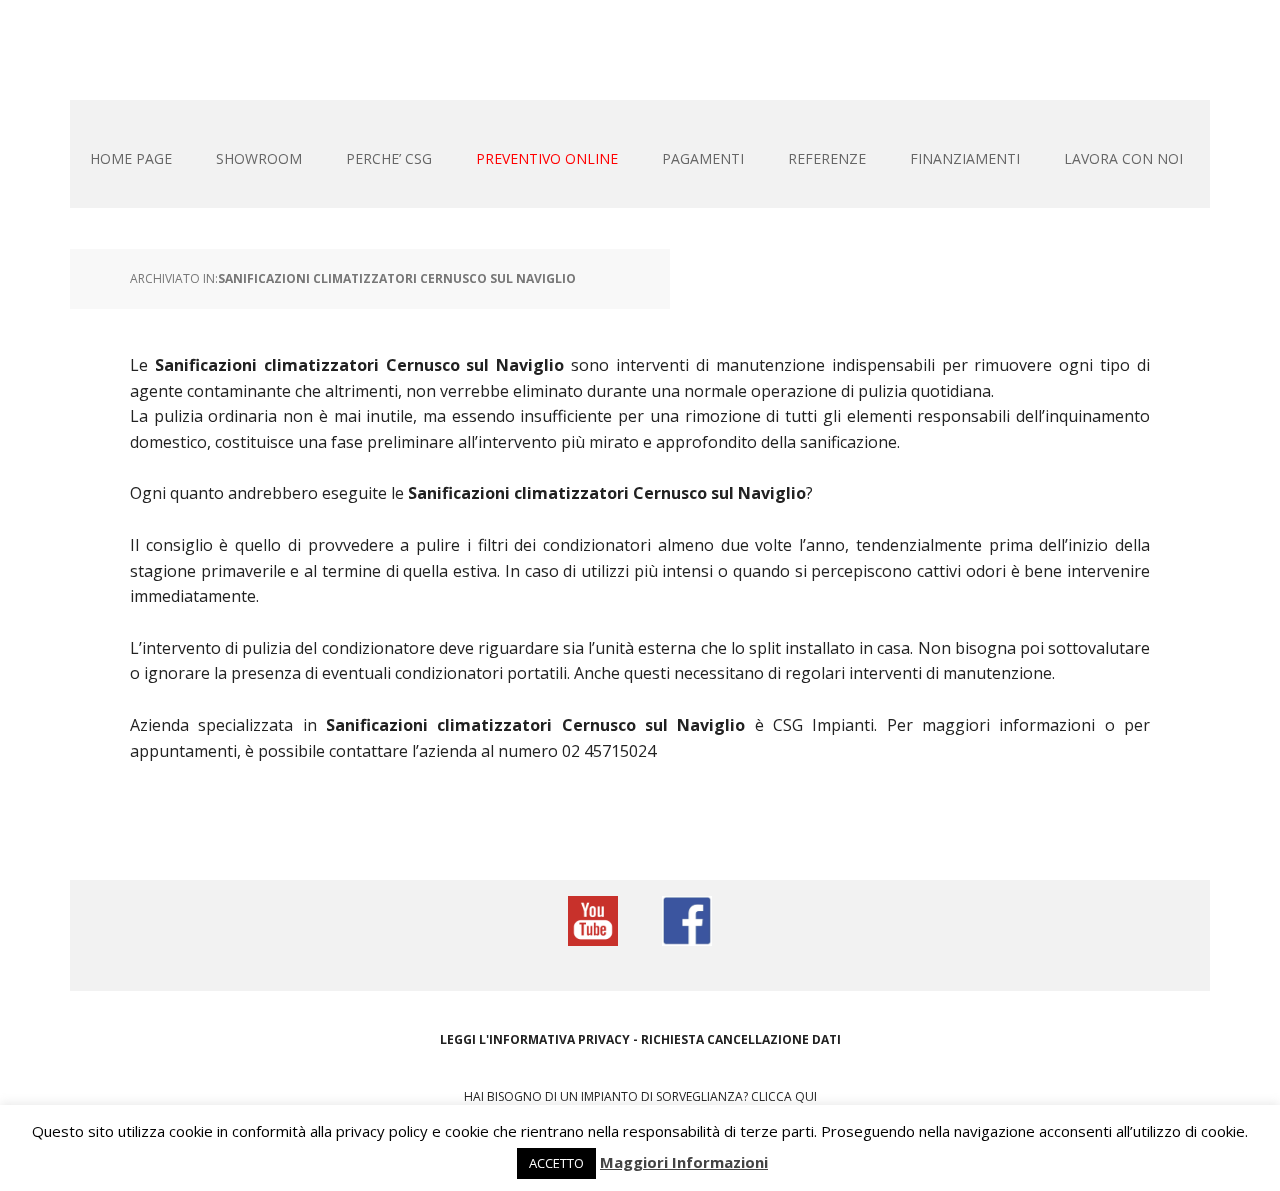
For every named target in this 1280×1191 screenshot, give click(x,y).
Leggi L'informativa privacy (535, 1039)
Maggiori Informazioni (684, 1162)
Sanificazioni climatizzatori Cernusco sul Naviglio (397, 278)
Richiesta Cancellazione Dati (741, 1039)
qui (806, 1096)
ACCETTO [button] (556, 1163)
